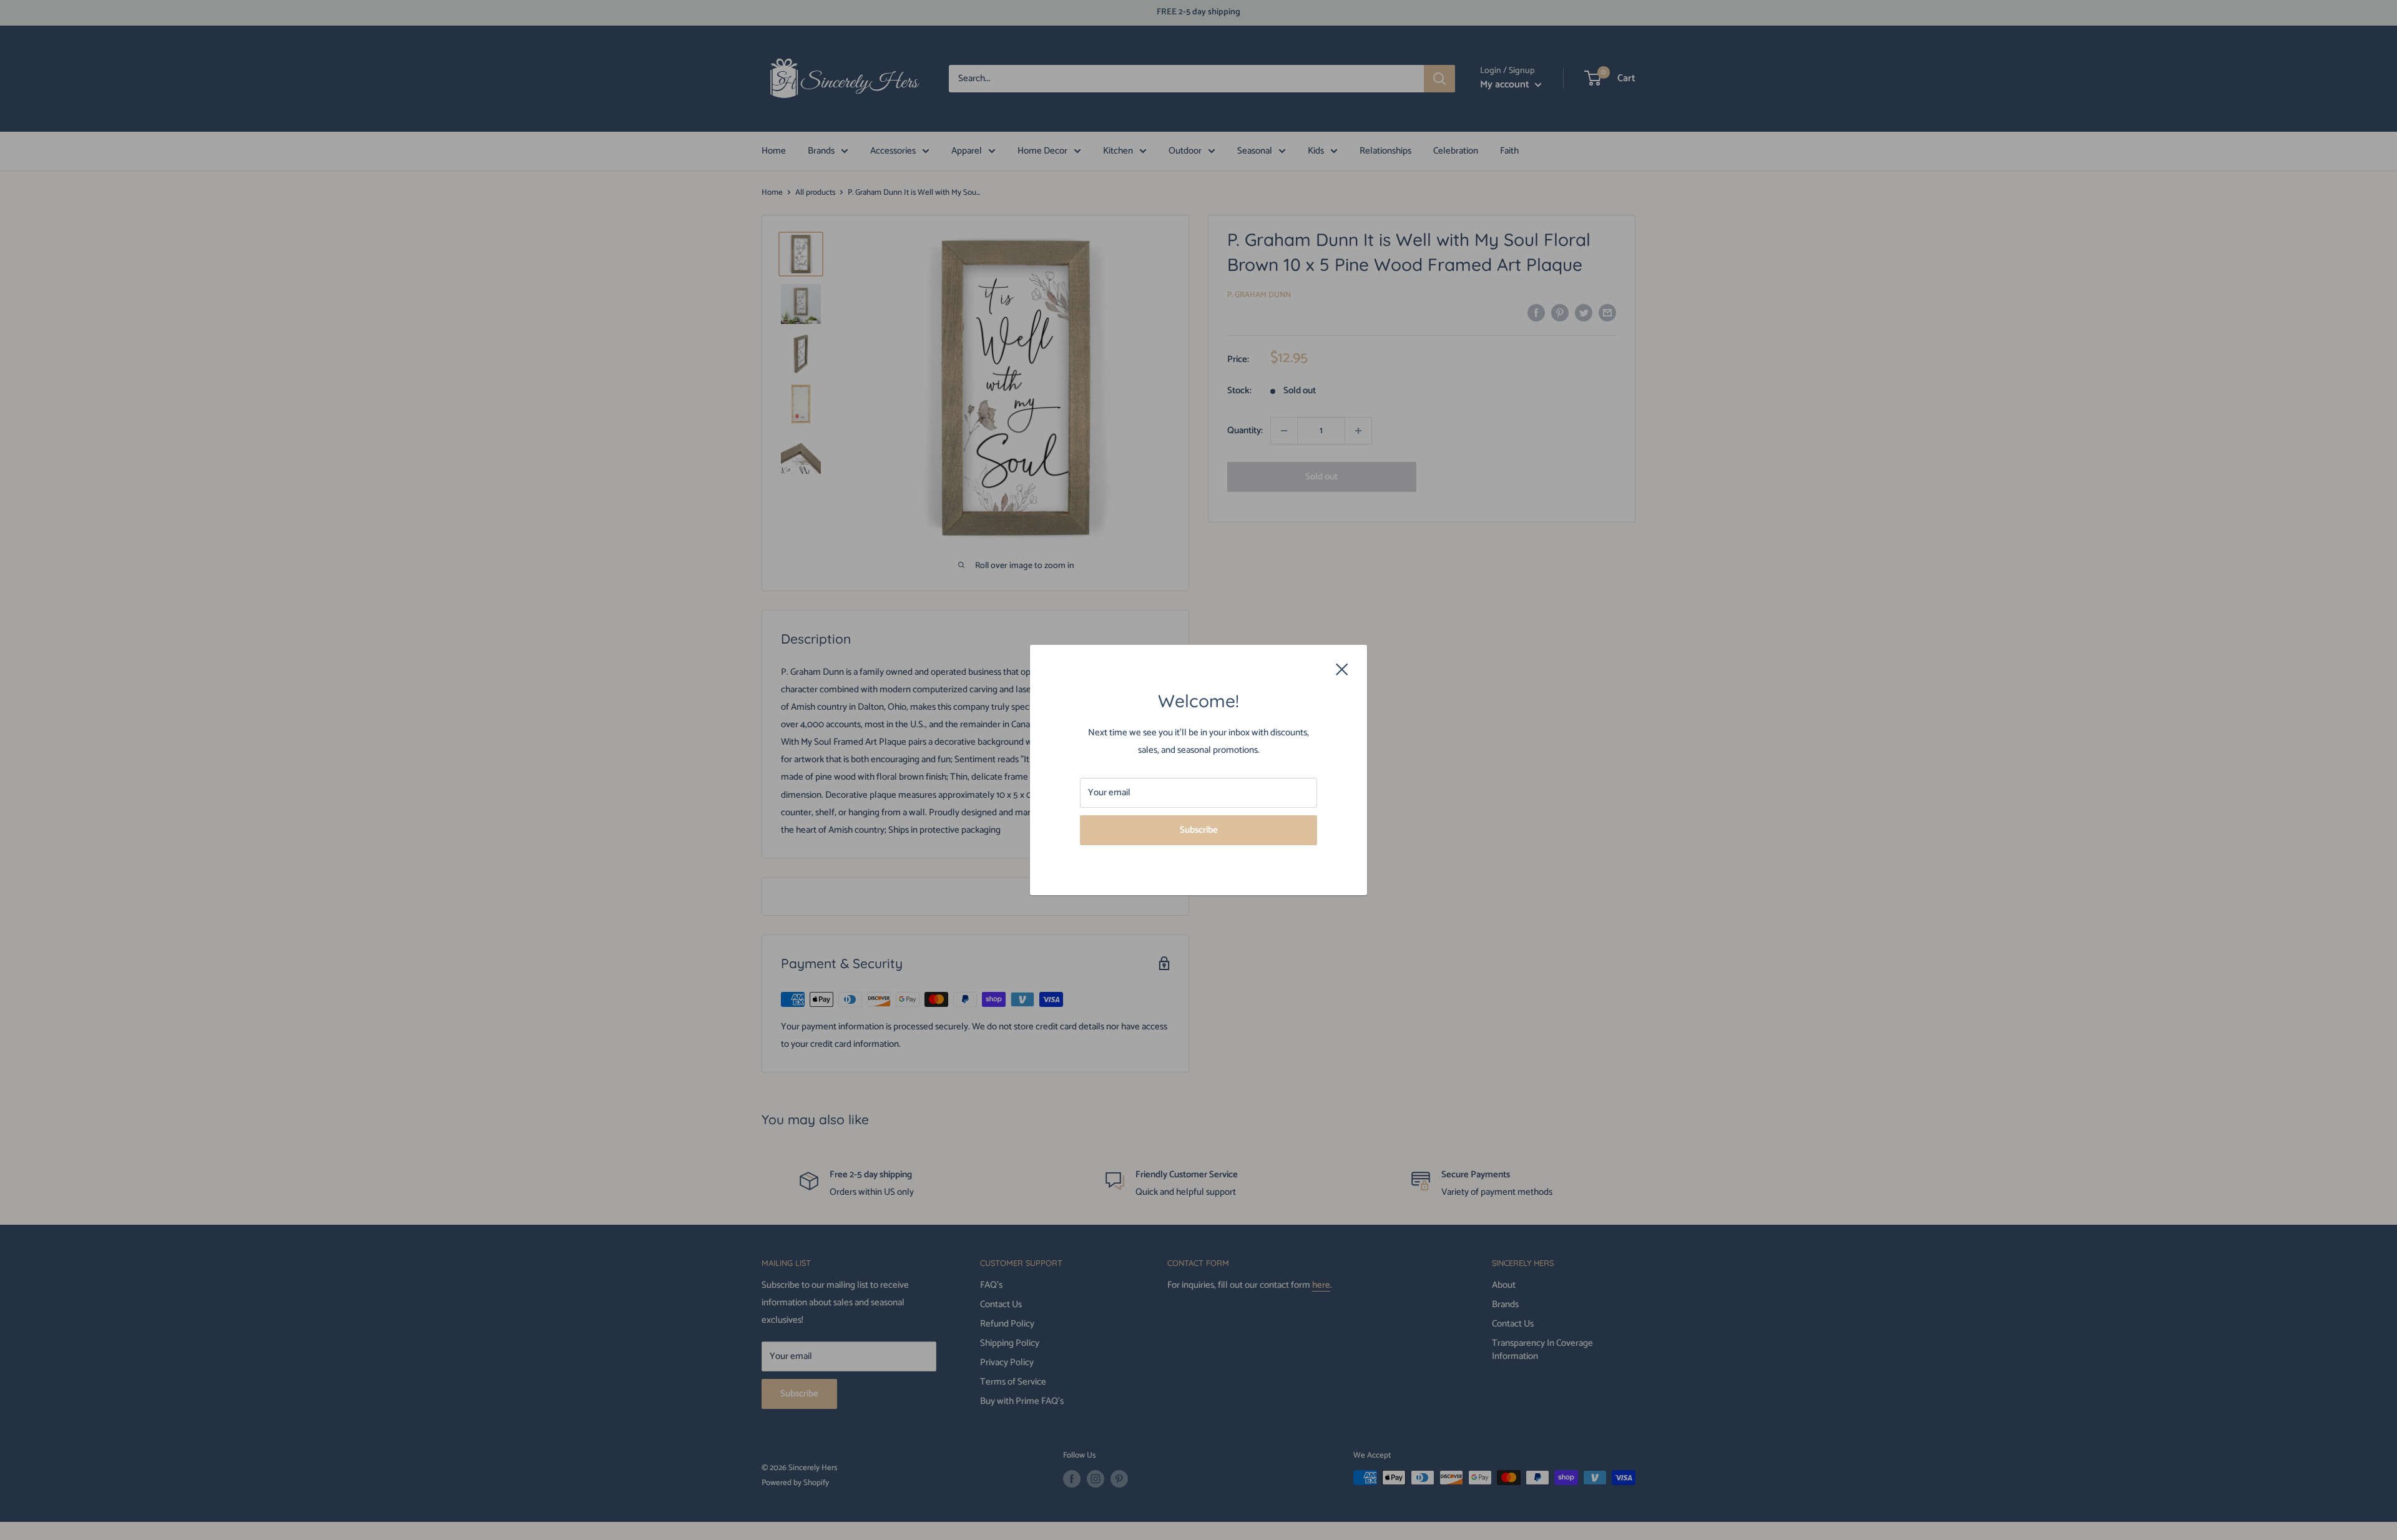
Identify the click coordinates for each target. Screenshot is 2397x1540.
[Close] (1342, 669)
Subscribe (1199, 830)
